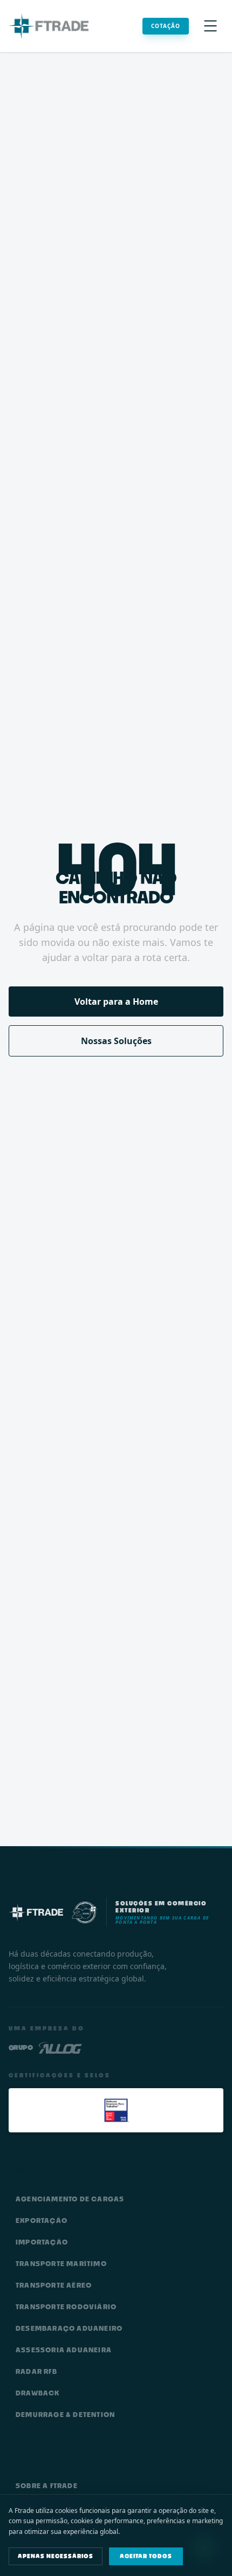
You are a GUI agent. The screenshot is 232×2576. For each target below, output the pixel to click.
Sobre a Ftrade (47, 2486)
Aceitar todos (146, 2556)
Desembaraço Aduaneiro (69, 2328)
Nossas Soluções (116, 1041)
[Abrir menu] (210, 26)
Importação (42, 2242)
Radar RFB (36, 2371)
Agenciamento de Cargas (70, 2199)
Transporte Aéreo (54, 2285)
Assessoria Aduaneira (64, 2350)
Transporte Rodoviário (66, 2307)
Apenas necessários (56, 2556)
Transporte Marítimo (61, 2264)
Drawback (38, 2393)
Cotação (166, 26)
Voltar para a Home (116, 1002)
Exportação (42, 2221)
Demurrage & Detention (65, 2415)
